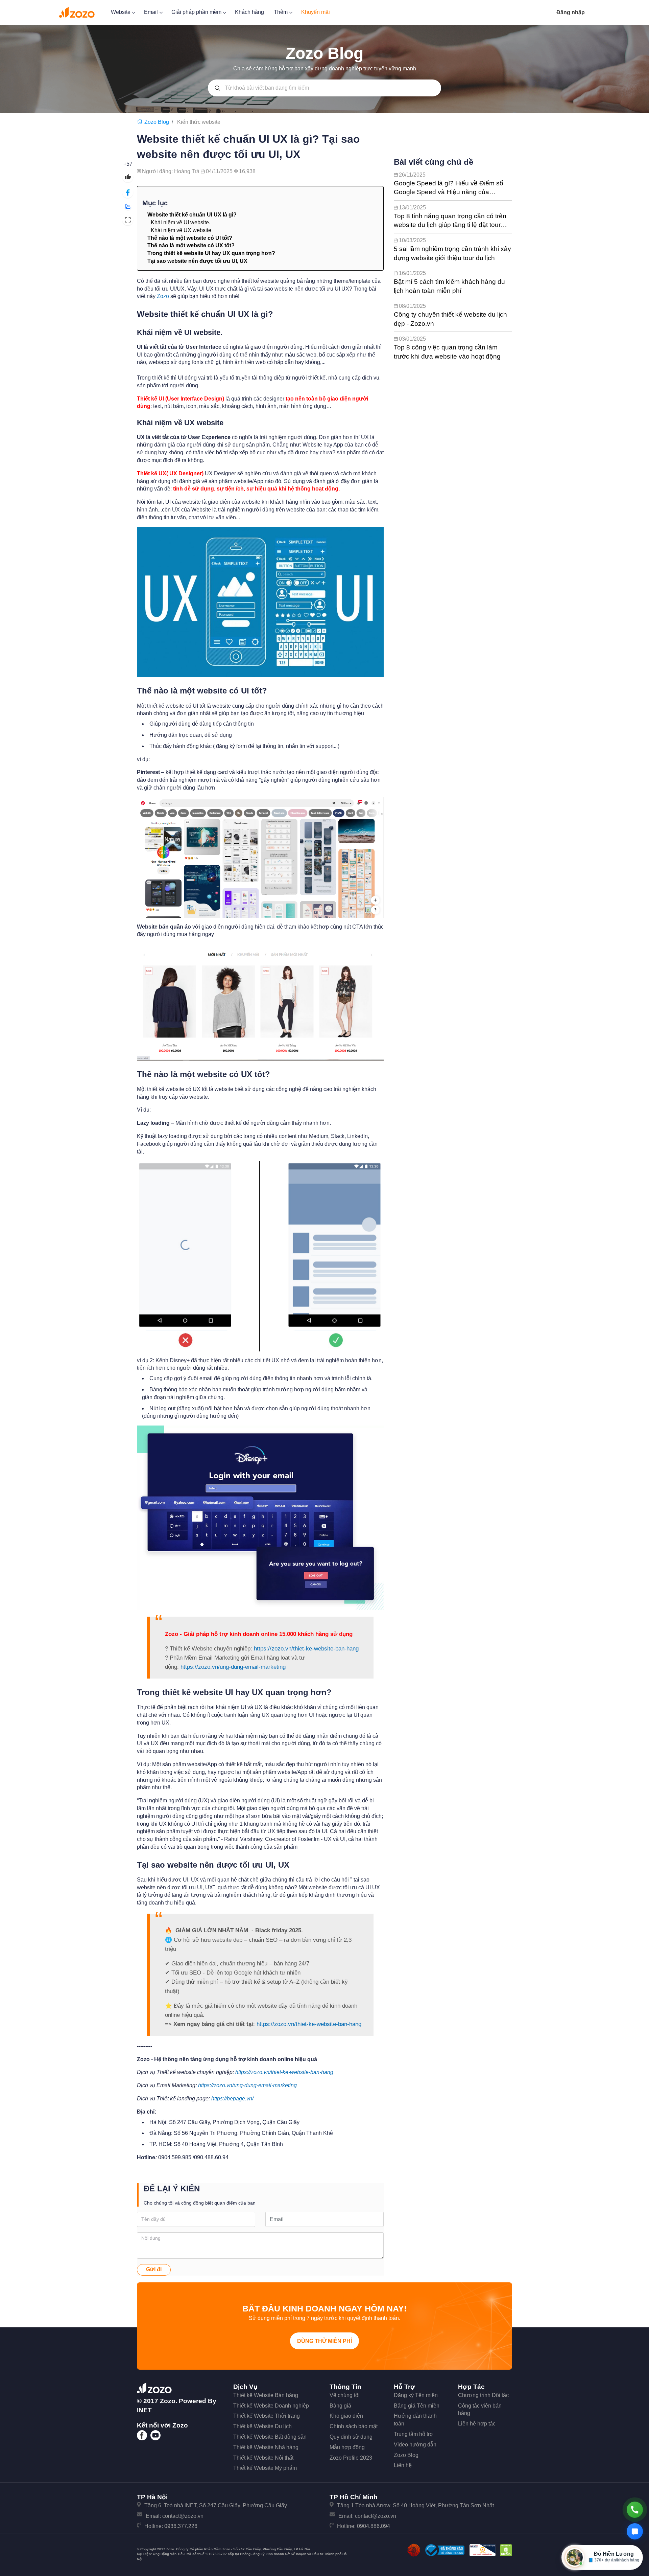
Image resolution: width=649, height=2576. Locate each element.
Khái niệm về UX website (181, 230)
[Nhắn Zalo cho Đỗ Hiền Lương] (635, 2531)
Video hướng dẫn (415, 2445)
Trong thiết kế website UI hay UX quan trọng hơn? (211, 253)
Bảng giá (340, 2406)
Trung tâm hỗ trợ (414, 2434)
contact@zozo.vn (183, 2516)
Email (152, 12)
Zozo (163, 296)
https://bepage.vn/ (232, 2099)
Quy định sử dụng (351, 2437)
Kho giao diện (346, 2416)
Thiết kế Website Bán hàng (266, 2395)
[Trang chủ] (141, 122)
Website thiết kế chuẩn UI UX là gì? (192, 215)
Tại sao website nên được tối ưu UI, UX (197, 261)
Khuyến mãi (316, 12)
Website (121, 12)
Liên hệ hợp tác (477, 2424)
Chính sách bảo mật (354, 2426)
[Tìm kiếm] (218, 88)
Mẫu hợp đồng (347, 2447)
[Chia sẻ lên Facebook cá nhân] (128, 193)
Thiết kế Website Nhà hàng (266, 2447)
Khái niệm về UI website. (181, 222)
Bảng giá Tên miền (417, 2406)
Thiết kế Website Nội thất (263, 2458)
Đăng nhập (571, 12)
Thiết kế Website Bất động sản (270, 2437)
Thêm (281, 12)
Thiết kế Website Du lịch (262, 2426)
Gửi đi (154, 2269)
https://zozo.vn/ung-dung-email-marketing (233, 1667)
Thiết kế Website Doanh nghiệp (271, 2406)
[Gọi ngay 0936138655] (635, 2510)
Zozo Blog (406, 2455)
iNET (144, 2410)
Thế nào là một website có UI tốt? (190, 238)
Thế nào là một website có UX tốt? (191, 245)
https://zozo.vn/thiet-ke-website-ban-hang (306, 1649)
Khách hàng (249, 12)
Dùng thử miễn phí (324, 2341)
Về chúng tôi (345, 2395)
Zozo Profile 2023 (351, 2458)
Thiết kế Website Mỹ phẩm (265, 2468)
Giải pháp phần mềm (197, 12)
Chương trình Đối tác (483, 2395)
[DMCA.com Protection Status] (506, 2550)
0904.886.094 (374, 2526)
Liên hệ (403, 2465)
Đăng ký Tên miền (416, 2395)
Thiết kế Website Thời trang (267, 2416)
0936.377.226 (181, 2526)
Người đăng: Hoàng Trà (171, 171)
